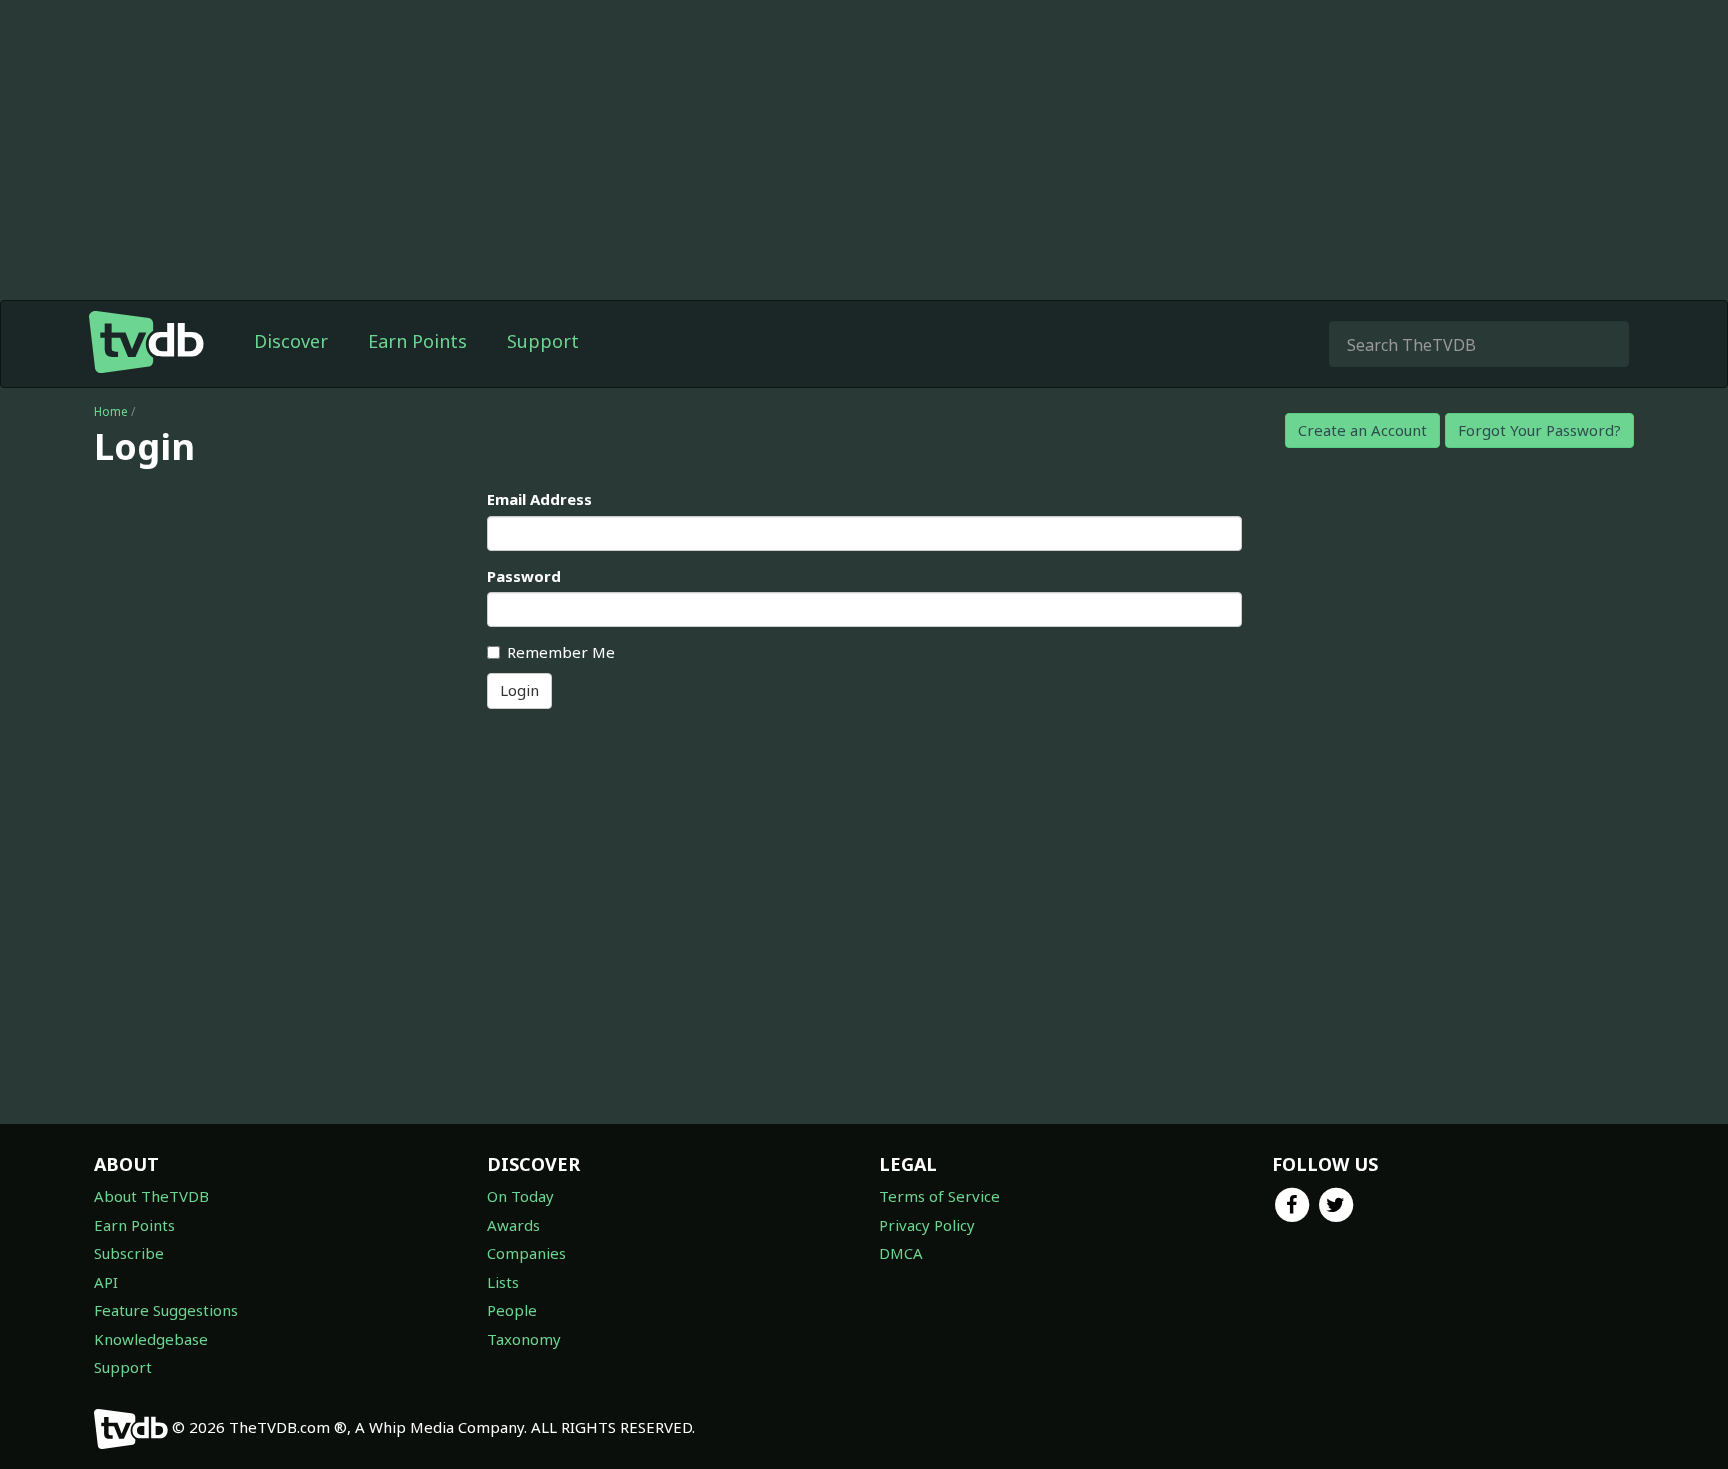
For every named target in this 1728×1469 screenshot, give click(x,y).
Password (524, 576)
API (106, 1282)
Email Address (539, 499)
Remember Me (561, 652)
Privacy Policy (927, 1225)
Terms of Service (939, 1196)
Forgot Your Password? (1539, 430)
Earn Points (417, 341)
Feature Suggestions (166, 1310)
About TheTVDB (151, 1196)
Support (543, 341)
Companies (526, 1253)
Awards (513, 1225)
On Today (520, 1196)
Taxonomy (524, 1339)
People (512, 1310)
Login (519, 690)
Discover (291, 341)
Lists (503, 1282)
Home (111, 411)
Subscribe (129, 1253)
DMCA (901, 1253)
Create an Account (1362, 430)
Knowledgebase (151, 1339)
